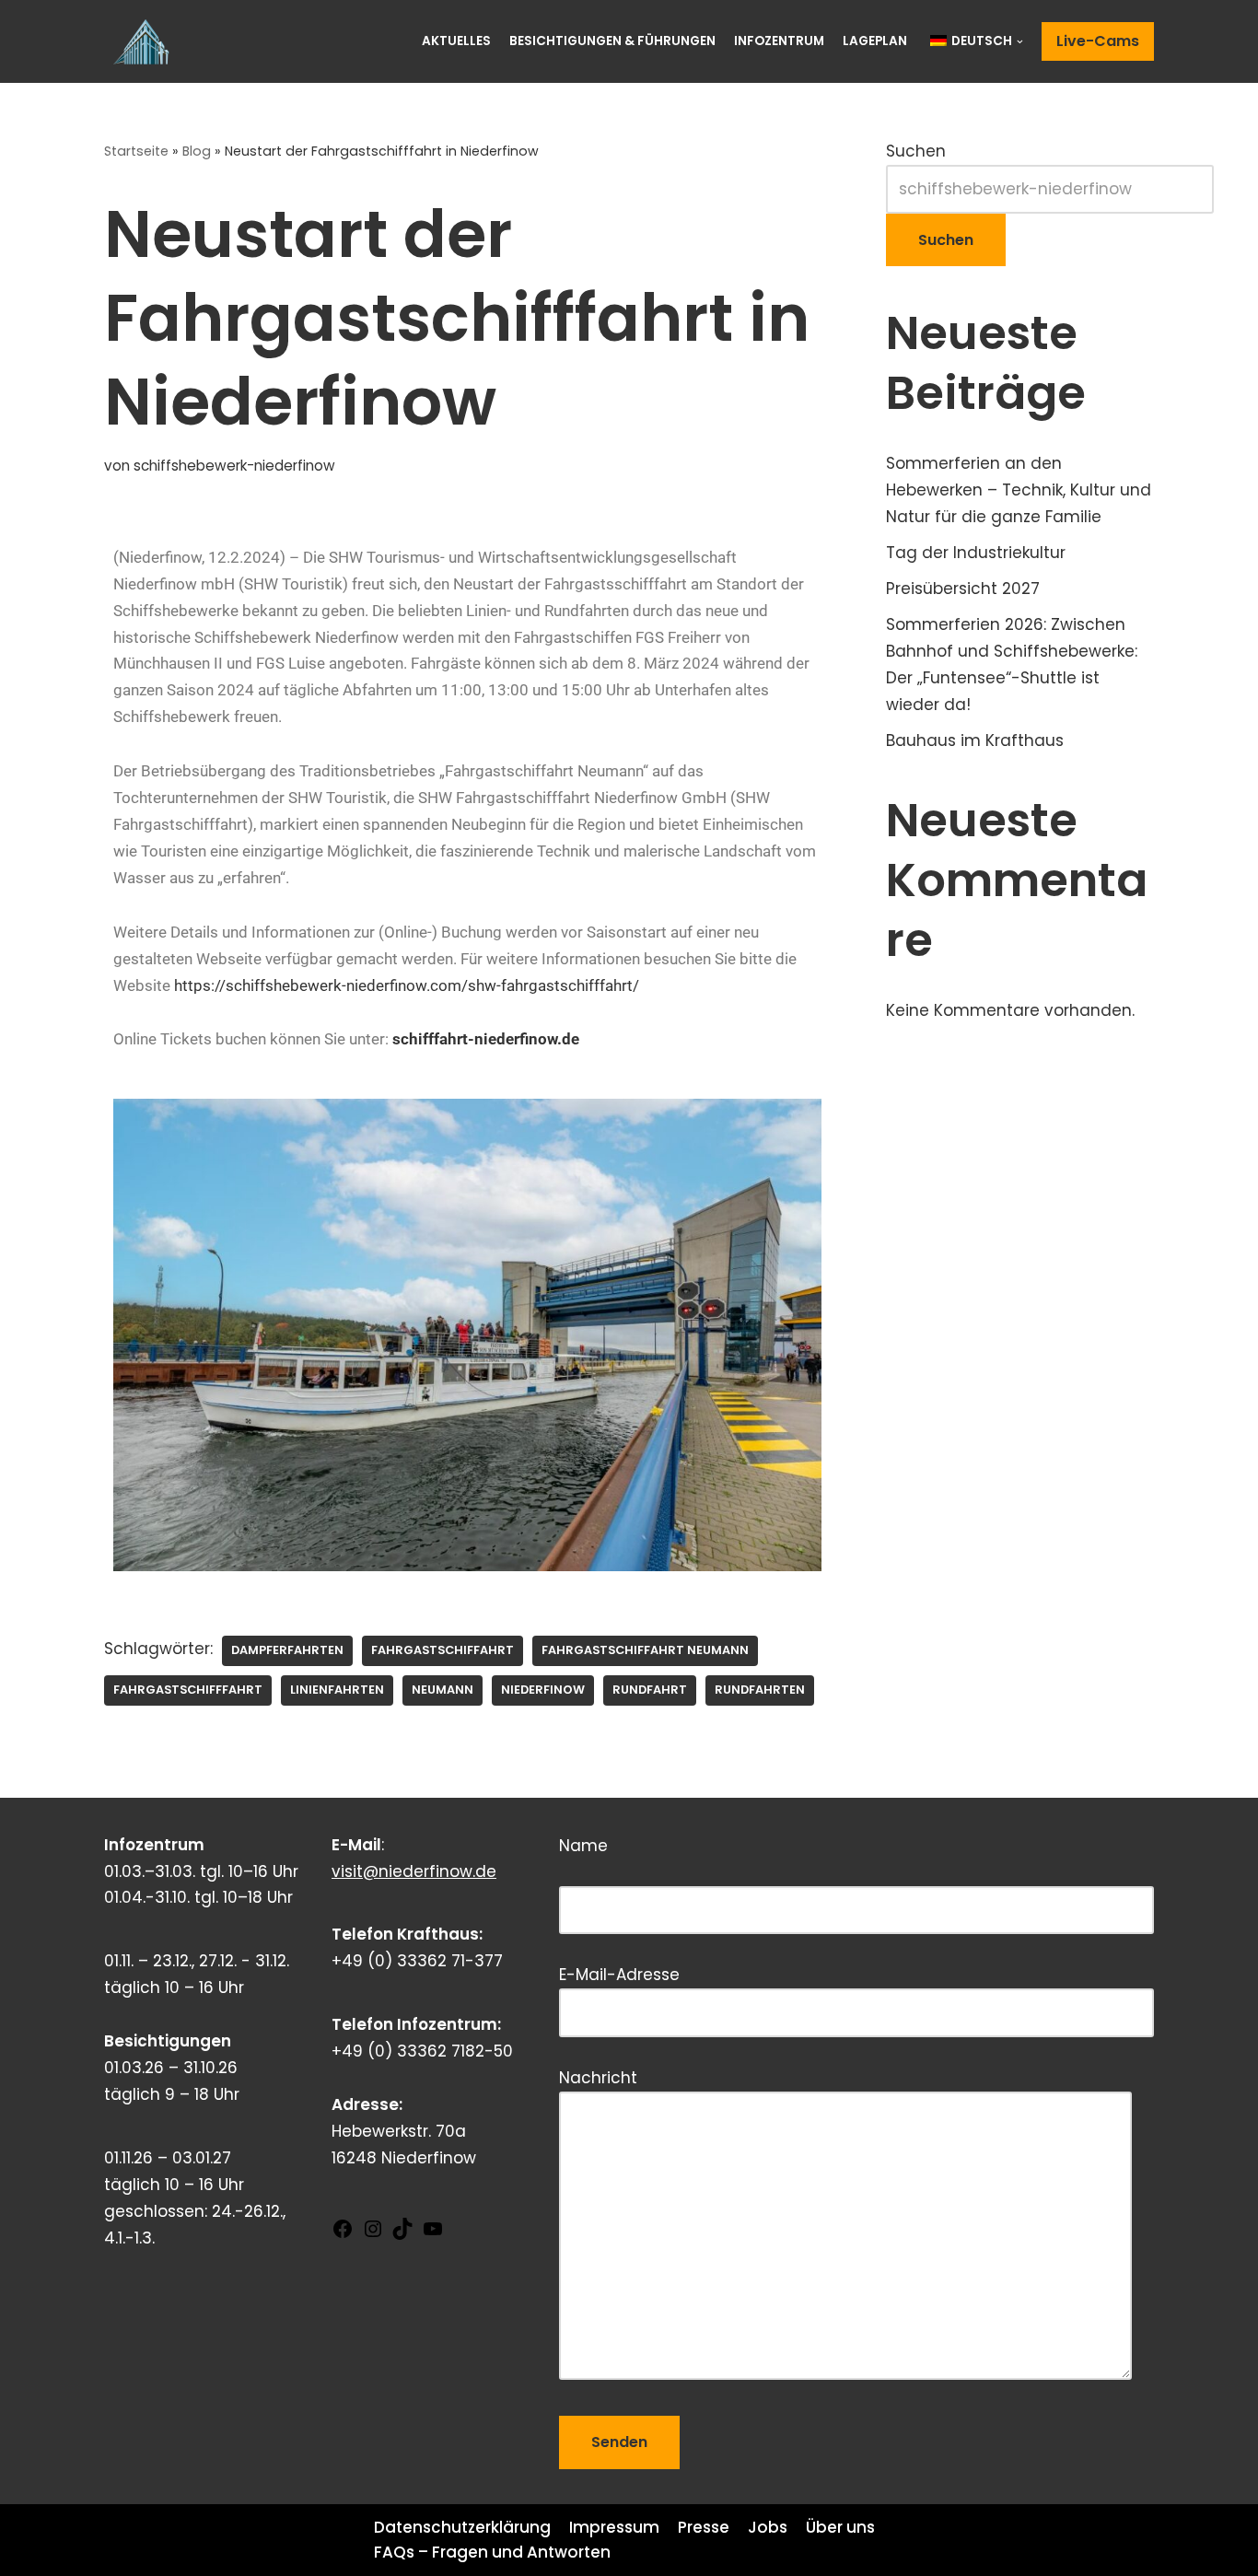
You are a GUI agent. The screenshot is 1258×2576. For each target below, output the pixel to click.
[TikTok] (402, 2234)
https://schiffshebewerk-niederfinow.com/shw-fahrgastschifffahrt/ (407, 985)
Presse (704, 2527)
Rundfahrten (760, 1690)
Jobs (768, 2527)
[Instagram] (373, 2234)
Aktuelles (456, 41)
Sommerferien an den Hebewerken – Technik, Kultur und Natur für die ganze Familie (1019, 490)
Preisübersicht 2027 (963, 589)
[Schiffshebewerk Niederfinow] (146, 41)
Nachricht (598, 2078)
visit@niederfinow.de (414, 1871)
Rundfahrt (650, 1690)
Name (670, 1864)
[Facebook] (343, 2234)
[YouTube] (433, 2234)
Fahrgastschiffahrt (443, 1650)
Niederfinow (543, 1690)
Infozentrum (779, 41)
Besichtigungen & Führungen (612, 41)
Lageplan (875, 41)
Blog (197, 151)
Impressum (614, 2527)
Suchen (916, 151)
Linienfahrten (337, 1690)
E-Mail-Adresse (619, 1975)
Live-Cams (1098, 41)
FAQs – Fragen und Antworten (492, 2552)
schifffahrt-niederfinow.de (486, 1039)
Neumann (443, 1690)
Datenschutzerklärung (462, 2527)
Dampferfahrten (287, 1650)
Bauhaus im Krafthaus (975, 740)
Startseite (136, 151)
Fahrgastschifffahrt (188, 1690)
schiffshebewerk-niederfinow (234, 466)
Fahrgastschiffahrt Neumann (645, 1650)
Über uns (840, 2527)
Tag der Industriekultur (976, 553)
